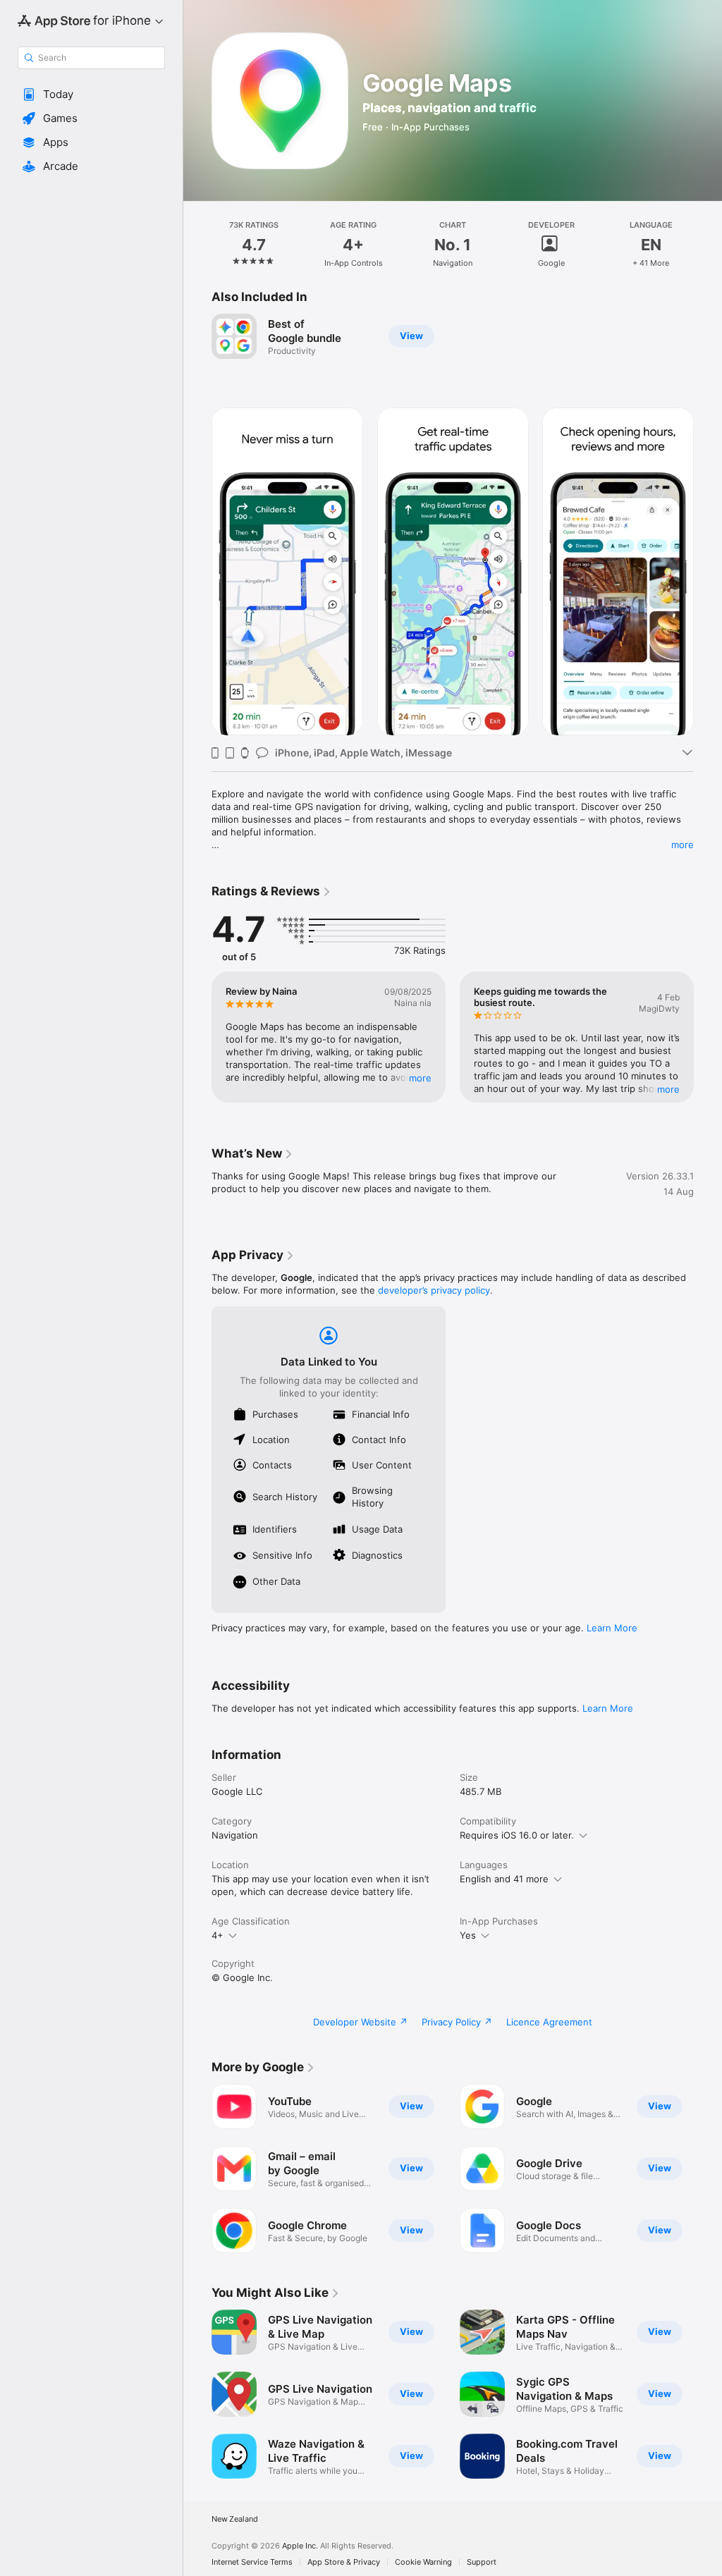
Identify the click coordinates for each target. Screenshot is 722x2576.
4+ (218, 1935)
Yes (468, 1935)
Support (482, 2562)
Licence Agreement (549, 2022)
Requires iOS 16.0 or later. (517, 1835)
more (683, 845)
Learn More (612, 1628)
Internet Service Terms (252, 2562)
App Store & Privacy (344, 2562)
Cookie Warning (423, 2562)
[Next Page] (708, 245)
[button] (91, 94)
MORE (420, 1078)
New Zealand (235, 2519)
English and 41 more (504, 1879)
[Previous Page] (197, 245)
